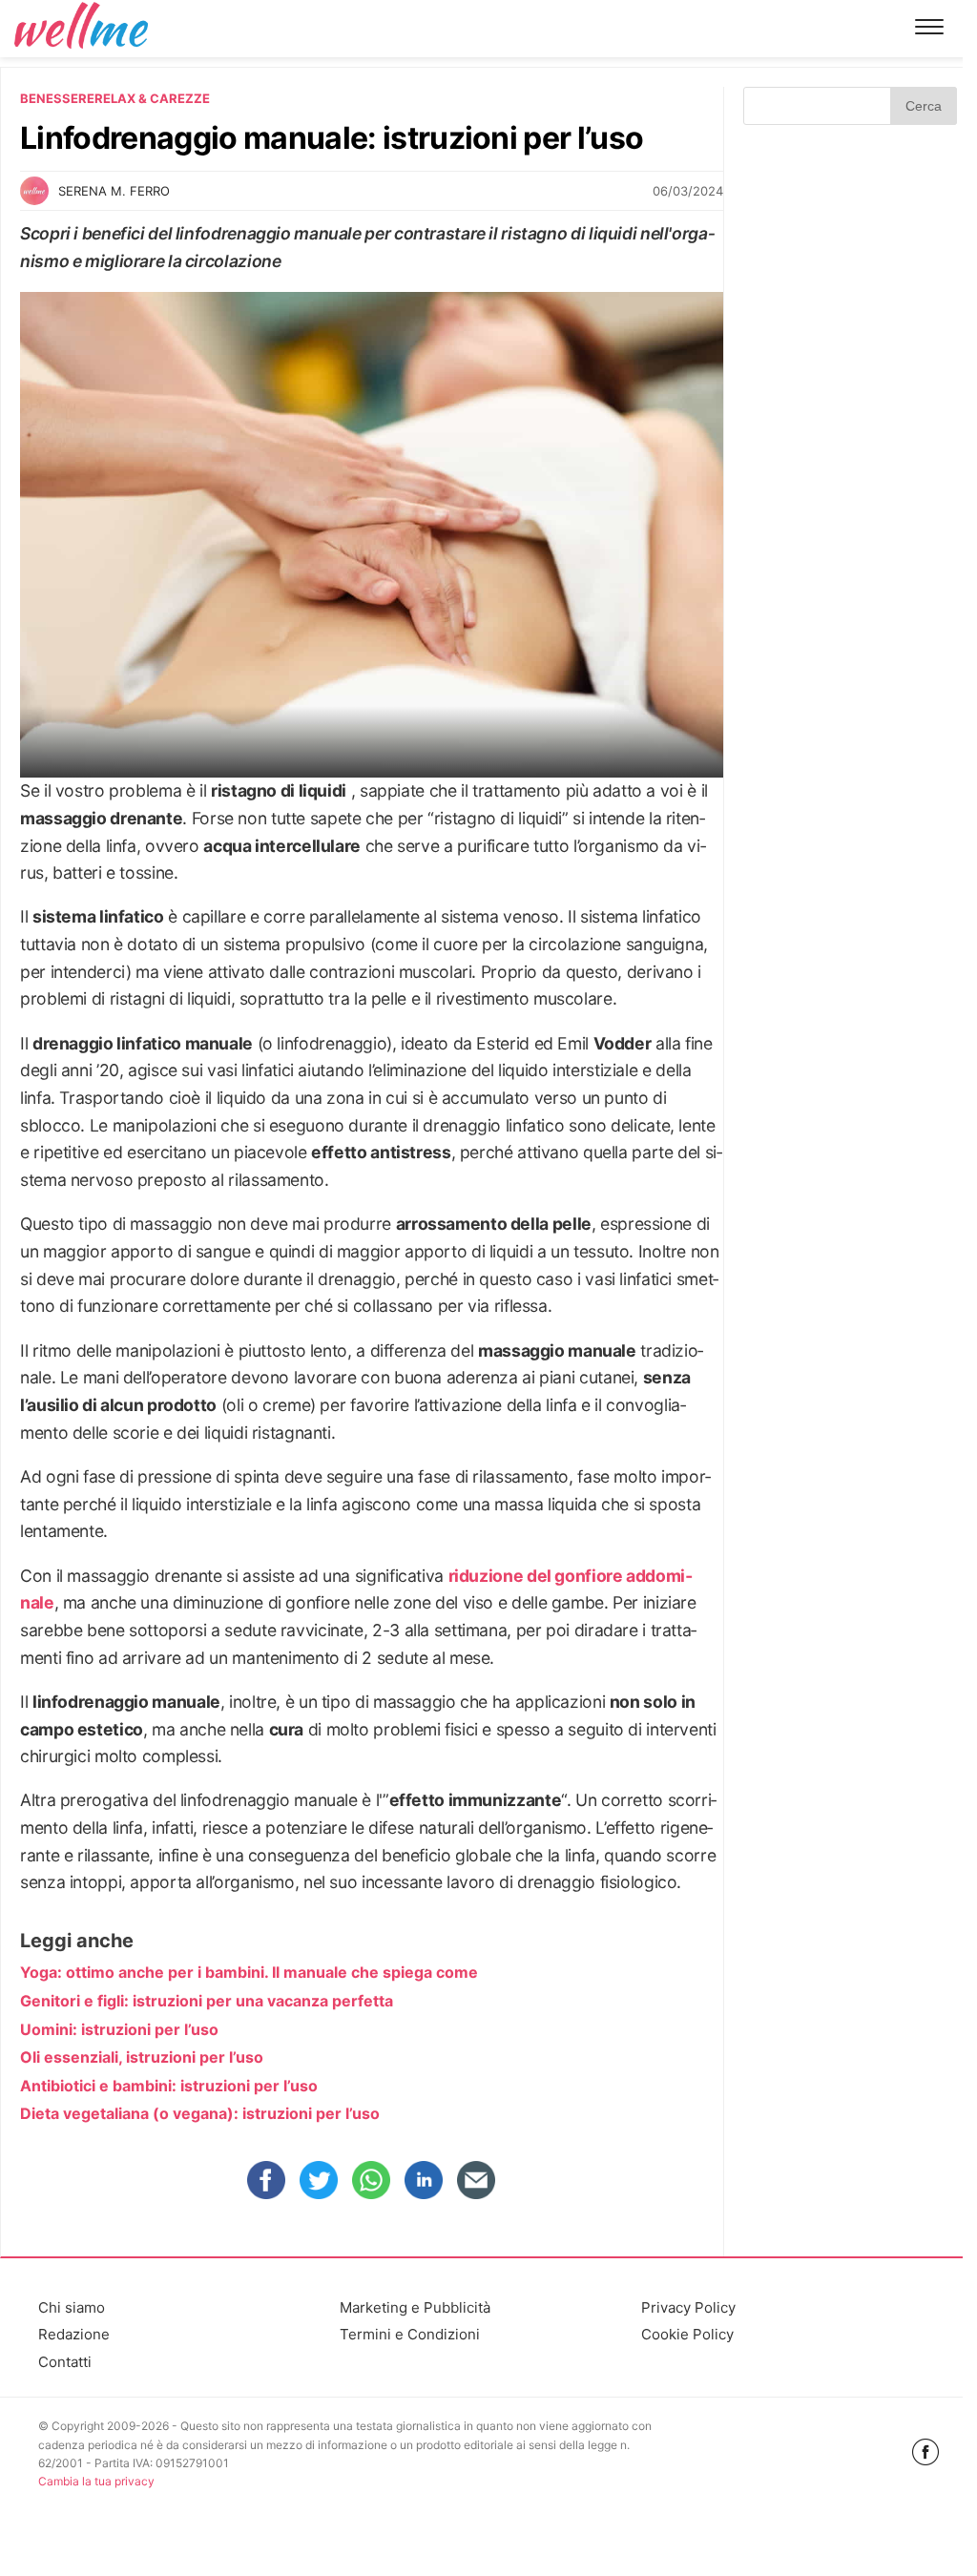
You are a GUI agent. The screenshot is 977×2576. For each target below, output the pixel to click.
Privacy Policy (688, 2307)
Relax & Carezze (152, 98)
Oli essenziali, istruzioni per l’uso (142, 2057)
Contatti (65, 2362)
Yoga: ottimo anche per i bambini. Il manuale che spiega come (249, 1972)
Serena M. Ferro (114, 191)
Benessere (57, 98)
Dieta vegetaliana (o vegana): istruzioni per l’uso (200, 2113)
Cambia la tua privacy (96, 2481)
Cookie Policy (687, 2334)
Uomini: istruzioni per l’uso (119, 2029)
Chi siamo (72, 2307)
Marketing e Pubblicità (415, 2307)
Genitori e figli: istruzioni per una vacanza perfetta (207, 2001)
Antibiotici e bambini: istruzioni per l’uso (169, 2086)
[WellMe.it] (81, 28)
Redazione (74, 2334)
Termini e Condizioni (410, 2334)
